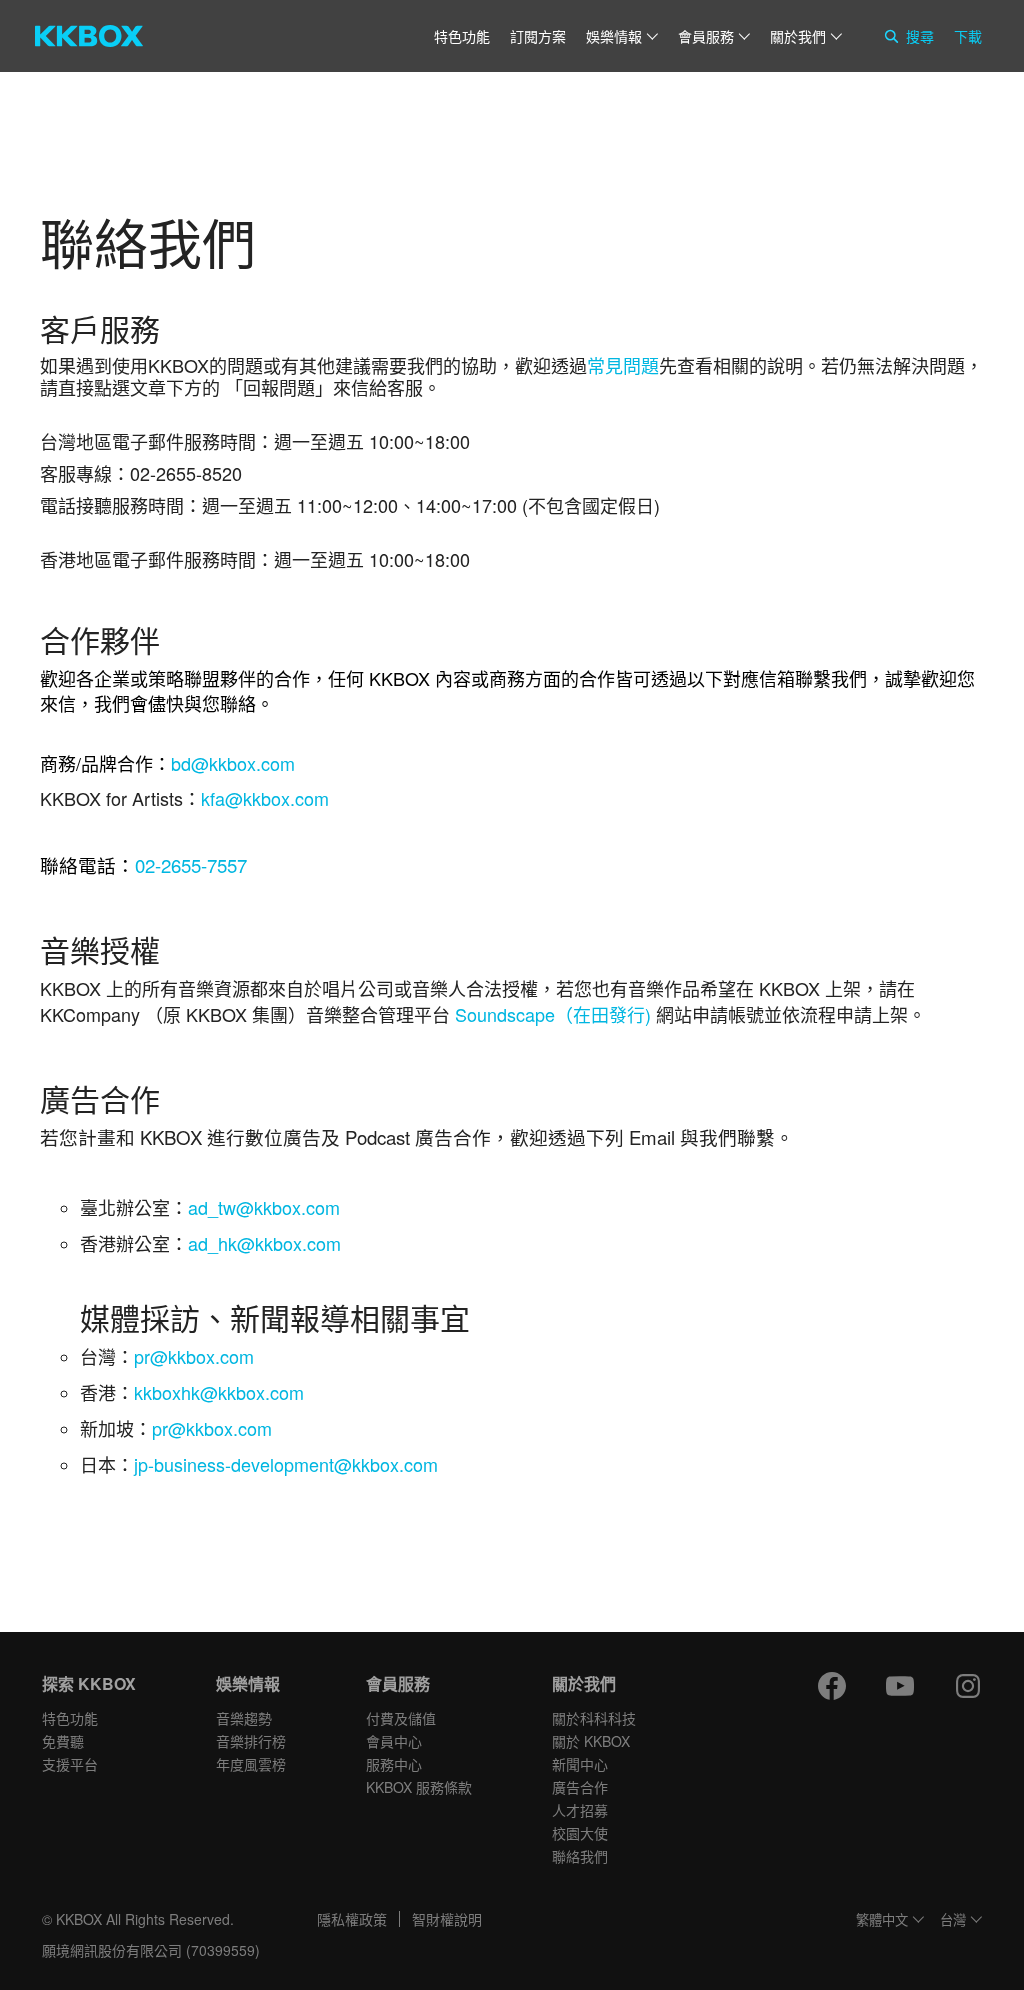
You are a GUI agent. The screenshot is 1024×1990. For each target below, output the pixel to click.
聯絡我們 (580, 1856)
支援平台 (70, 1764)
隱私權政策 (352, 1919)
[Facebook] (832, 1686)
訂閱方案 (538, 36)
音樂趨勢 (244, 1718)
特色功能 (462, 36)
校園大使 (580, 1833)
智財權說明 (447, 1919)
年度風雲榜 (251, 1764)
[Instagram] (968, 1686)
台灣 (953, 1920)
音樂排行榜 (251, 1741)
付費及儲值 (401, 1718)
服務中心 (394, 1764)
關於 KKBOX (591, 1741)
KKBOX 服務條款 (419, 1787)
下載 (968, 36)
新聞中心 (580, 1764)
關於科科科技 (594, 1718)
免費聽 (63, 1741)
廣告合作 (580, 1787)
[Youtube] (900, 1686)
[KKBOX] (89, 36)
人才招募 (580, 1810)
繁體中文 (882, 1920)
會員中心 (394, 1741)
